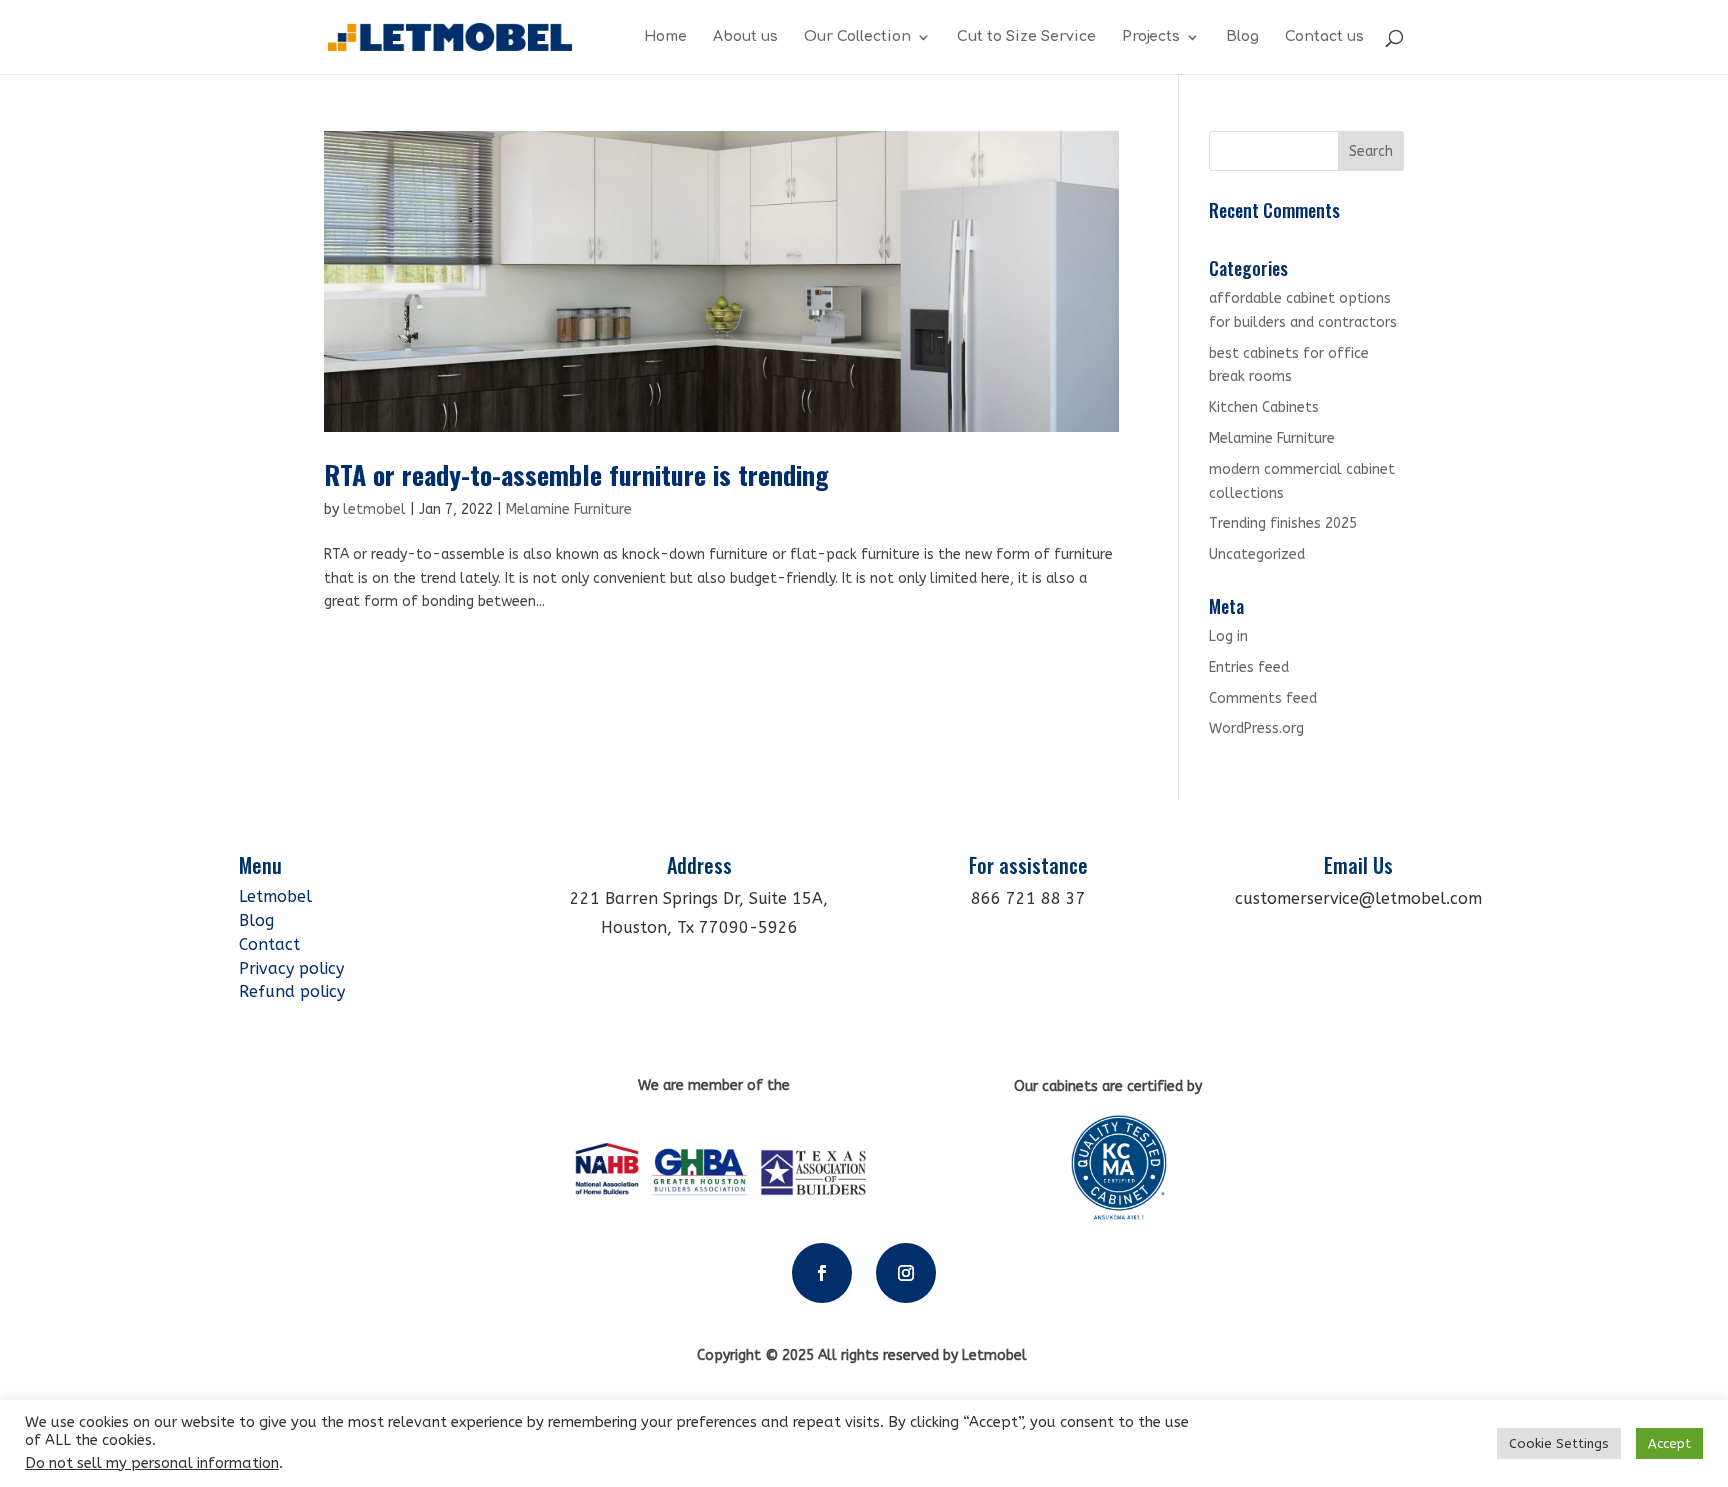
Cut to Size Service (1026, 37)
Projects (1151, 37)
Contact (269, 944)
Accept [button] (1669, 1443)
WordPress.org (1256, 728)
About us (745, 37)
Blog (1242, 37)
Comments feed (1263, 698)
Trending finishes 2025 (1283, 523)
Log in (1228, 636)
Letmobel (278, 896)
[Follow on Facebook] (822, 1273)
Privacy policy (291, 968)
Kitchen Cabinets (1264, 407)
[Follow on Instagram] (906, 1273)
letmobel (374, 509)
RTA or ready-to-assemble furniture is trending (576, 474)
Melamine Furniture (569, 509)
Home (665, 37)
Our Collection (857, 37)
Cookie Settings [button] (1559, 1443)
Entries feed (1249, 667)
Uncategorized (1257, 554)
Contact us (1324, 37)
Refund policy (292, 991)
